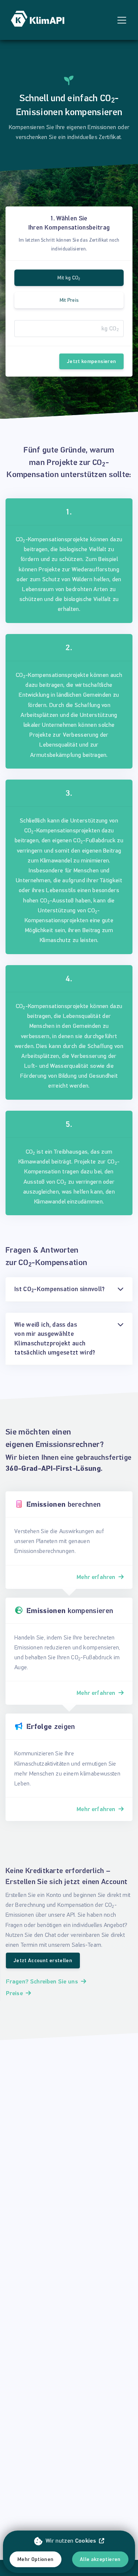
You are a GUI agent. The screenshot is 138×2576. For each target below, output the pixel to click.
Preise (14, 1993)
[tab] (69, 1289)
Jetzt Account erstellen (43, 1961)
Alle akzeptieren (100, 2559)
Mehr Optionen (36, 2559)
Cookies (86, 2541)
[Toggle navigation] (122, 20)
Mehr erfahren (96, 1577)
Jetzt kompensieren (91, 361)
